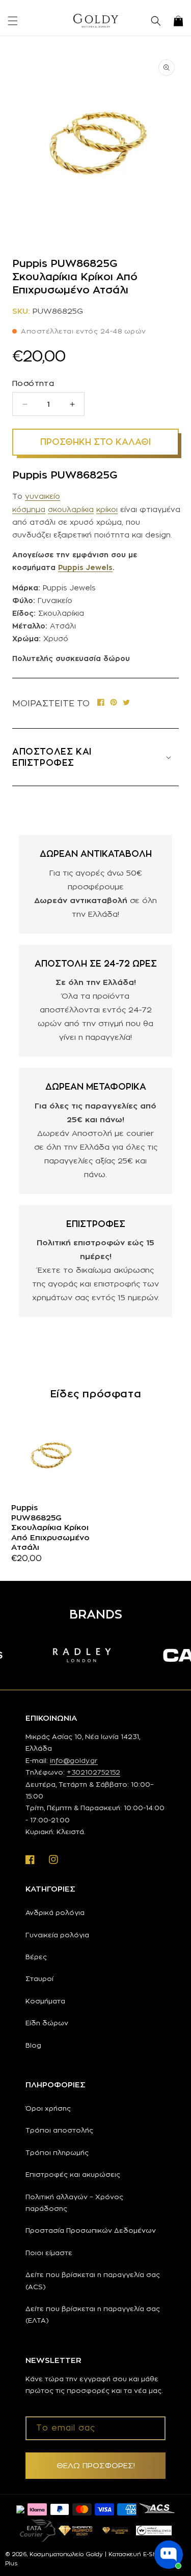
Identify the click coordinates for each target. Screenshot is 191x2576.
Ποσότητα (33, 383)
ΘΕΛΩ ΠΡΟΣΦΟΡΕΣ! (96, 2465)
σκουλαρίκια (71, 509)
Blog (33, 2045)
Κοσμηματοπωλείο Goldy (66, 2554)
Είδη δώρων (47, 2023)
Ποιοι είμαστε (49, 2253)
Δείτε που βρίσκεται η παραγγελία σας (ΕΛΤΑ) (93, 2314)
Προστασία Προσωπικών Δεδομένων (91, 2230)
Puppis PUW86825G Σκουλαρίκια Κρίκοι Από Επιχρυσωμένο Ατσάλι (50, 1527)
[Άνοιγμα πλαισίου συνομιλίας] (169, 2555)
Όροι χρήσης (48, 2108)
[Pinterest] (114, 703)
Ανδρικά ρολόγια (55, 1912)
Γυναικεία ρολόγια (57, 1935)
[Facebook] (101, 703)
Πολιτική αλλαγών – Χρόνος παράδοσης (74, 2203)
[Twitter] (126, 703)
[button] (13, 21)
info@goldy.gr (74, 1760)
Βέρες (36, 1957)
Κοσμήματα (45, 2001)
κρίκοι (107, 509)
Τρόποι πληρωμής (57, 2152)
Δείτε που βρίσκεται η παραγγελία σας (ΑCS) (93, 2280)
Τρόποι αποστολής (59, 2130)
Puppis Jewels (85, 567)
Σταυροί (39, 1979)
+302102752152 (93, 1772)
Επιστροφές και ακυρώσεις (73, 2174)
